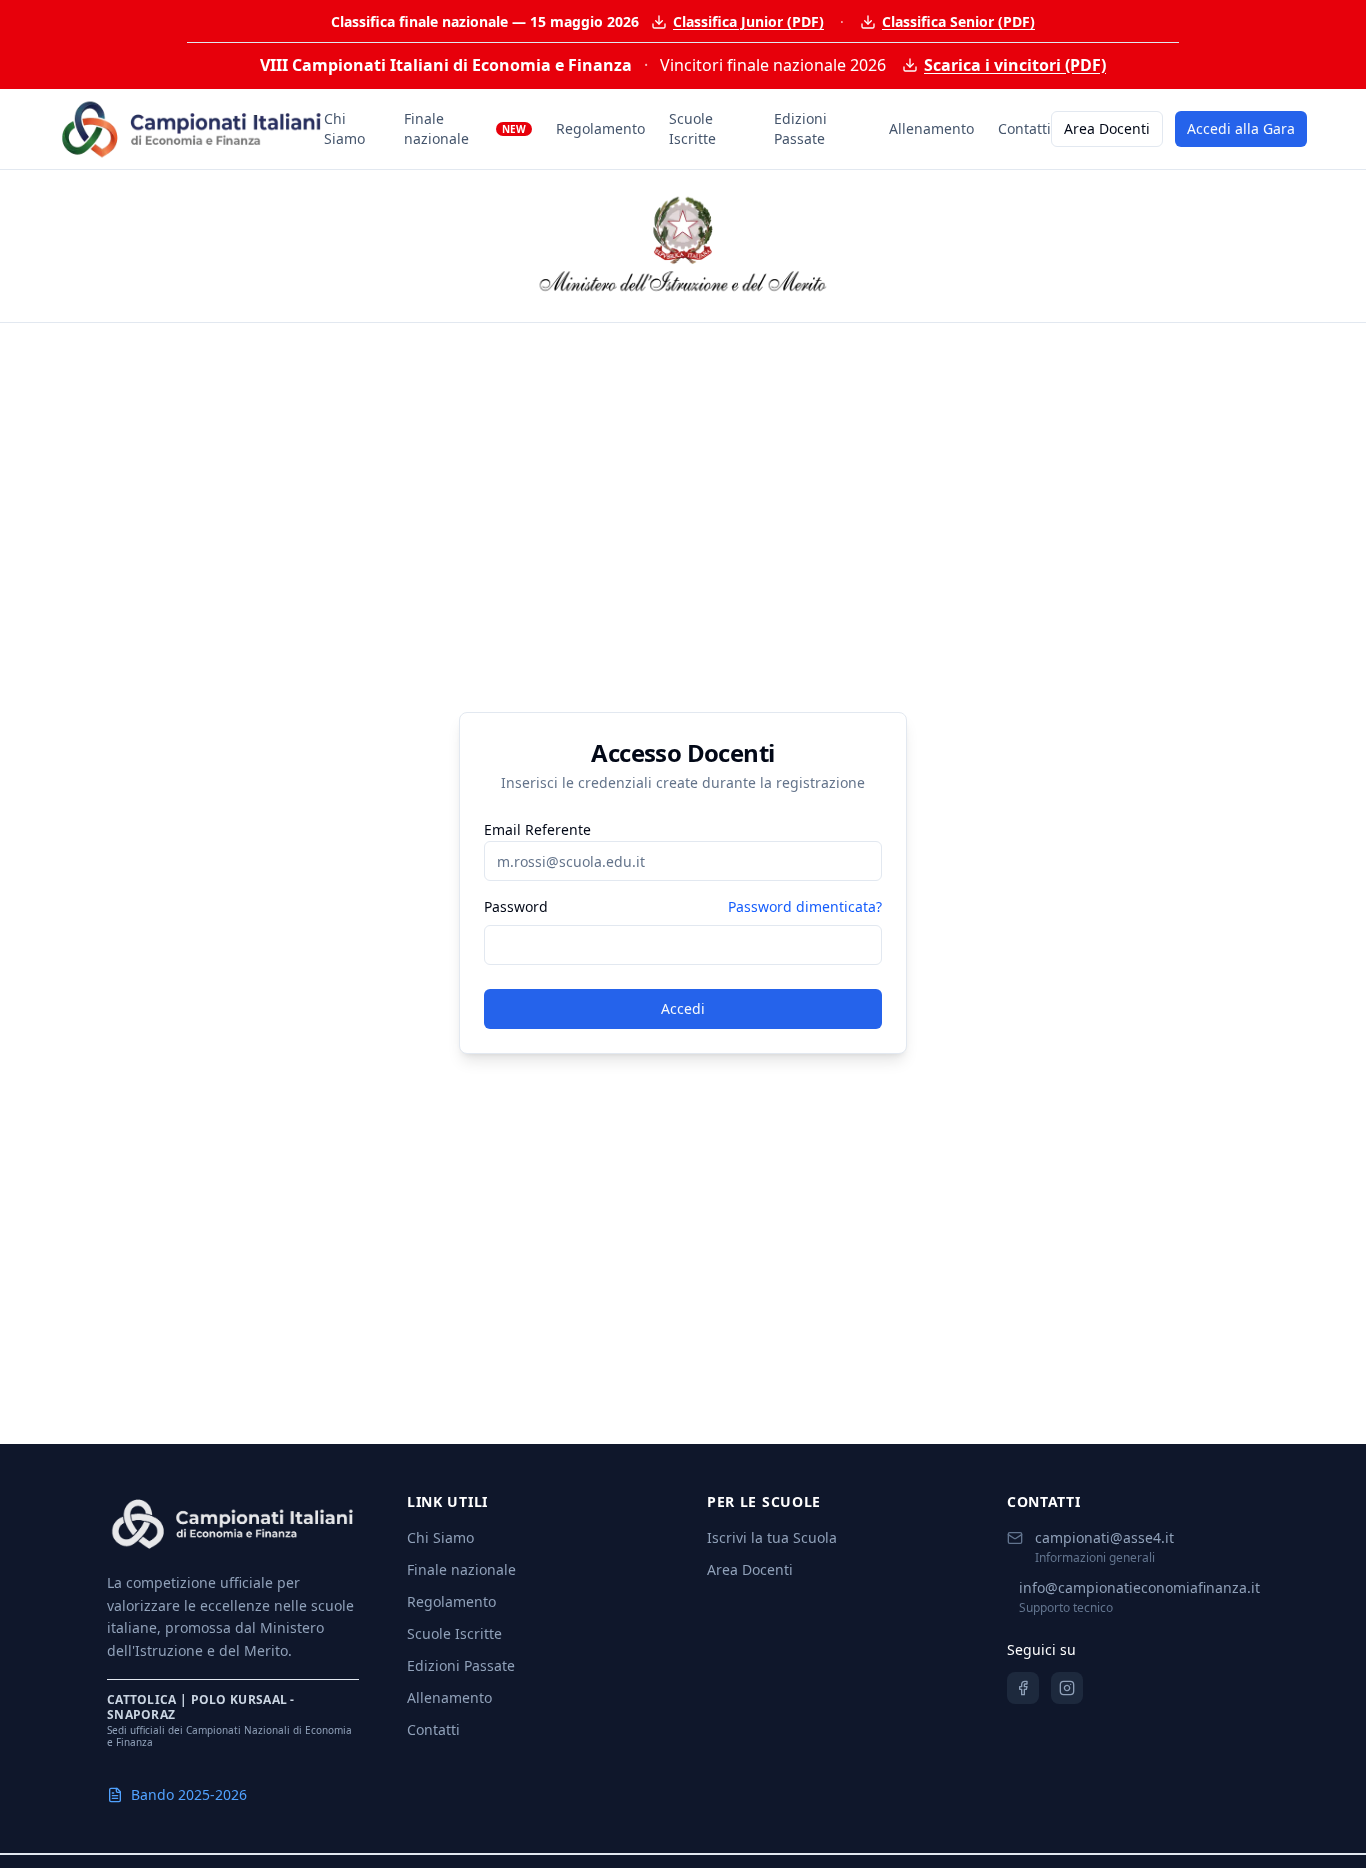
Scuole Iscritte (692, 128)
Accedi (683, 1008)
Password (516, 907)
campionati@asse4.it (1104, 1537)
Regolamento (600, 128)
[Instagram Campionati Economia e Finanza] (1067, 1688)
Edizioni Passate (800, 128)
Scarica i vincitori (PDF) (1015, 65)
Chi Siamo (344, 128)
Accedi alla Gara (1241, 128)
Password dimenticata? (805, 906)
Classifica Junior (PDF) (748, 21)
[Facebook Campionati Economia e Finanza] (1023, 1688)
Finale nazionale (465, 128)
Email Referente (537, 829)
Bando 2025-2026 (189, 1794)
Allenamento (931, 128)
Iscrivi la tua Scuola (772, 1537)
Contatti (1024, 128)
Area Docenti (1107, 128)
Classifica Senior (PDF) (958, 21)
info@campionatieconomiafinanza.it (1139, 1587)
